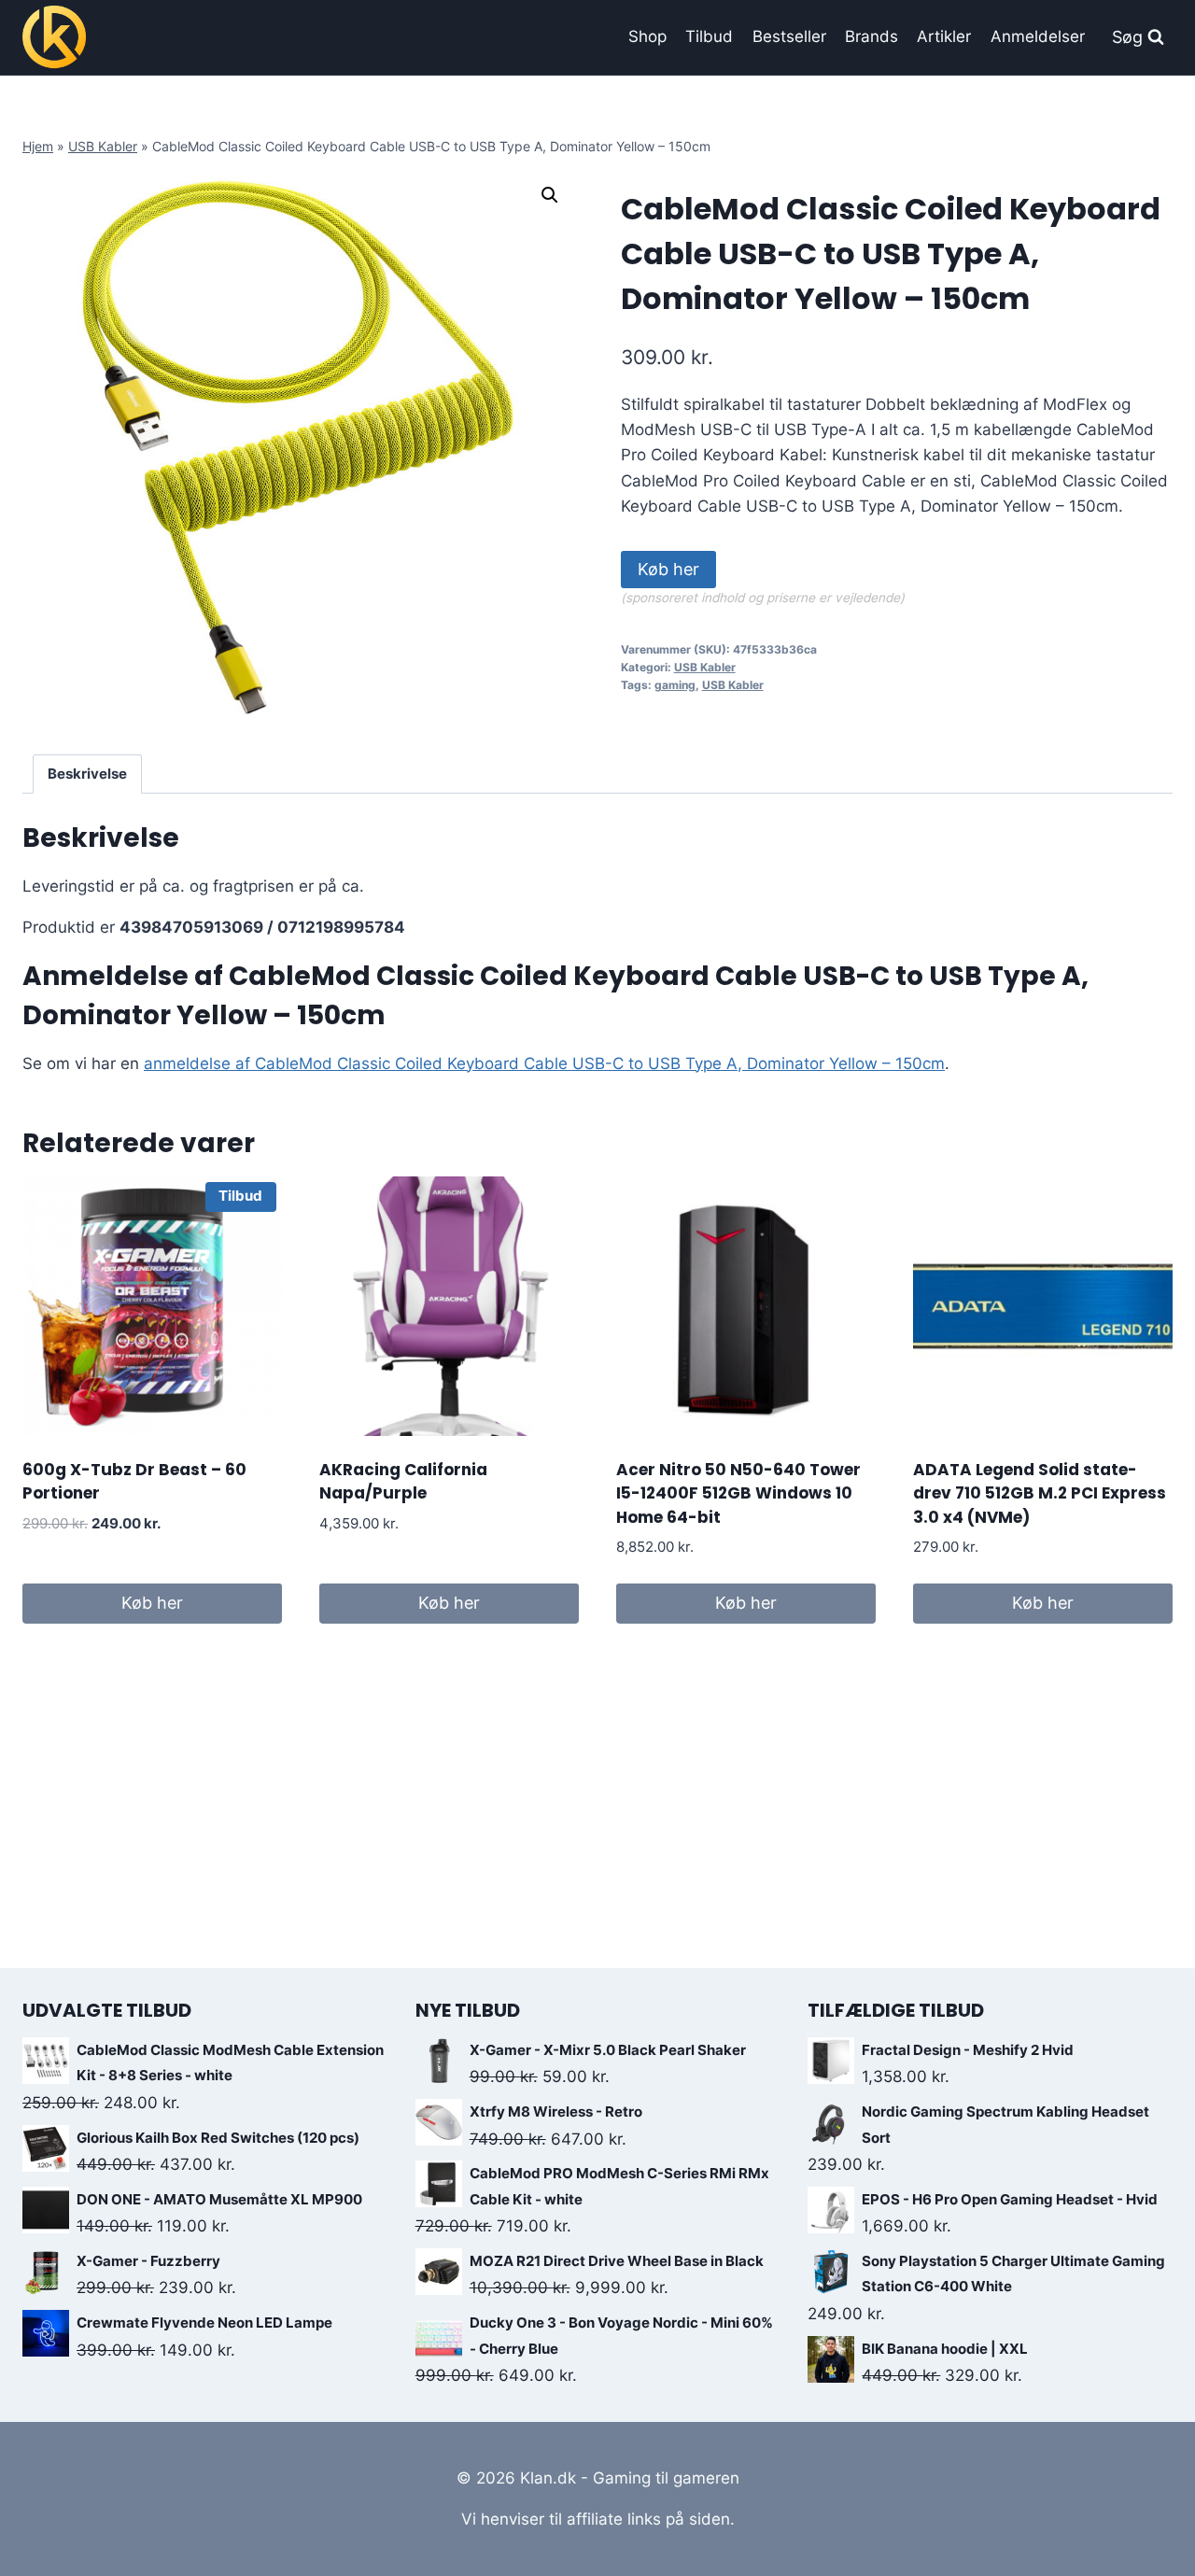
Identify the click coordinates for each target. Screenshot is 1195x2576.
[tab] (88, 774)
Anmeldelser (1038, 36)
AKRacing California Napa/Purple (403, 1482)
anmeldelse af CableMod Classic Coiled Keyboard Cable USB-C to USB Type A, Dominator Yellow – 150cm (544, 1063)
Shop (647, 36)
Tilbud (709, 36)
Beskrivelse (87, 774)
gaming (675, 685)
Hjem (38, 146)
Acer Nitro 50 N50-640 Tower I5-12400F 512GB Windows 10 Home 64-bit (738, 1493)
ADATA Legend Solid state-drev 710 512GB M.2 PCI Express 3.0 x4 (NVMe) (1040, 1493)
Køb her (668, 569)
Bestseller (789, 36)
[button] (550, 195)
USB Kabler (103, 146)
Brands (872, 36)
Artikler (944, 36)
